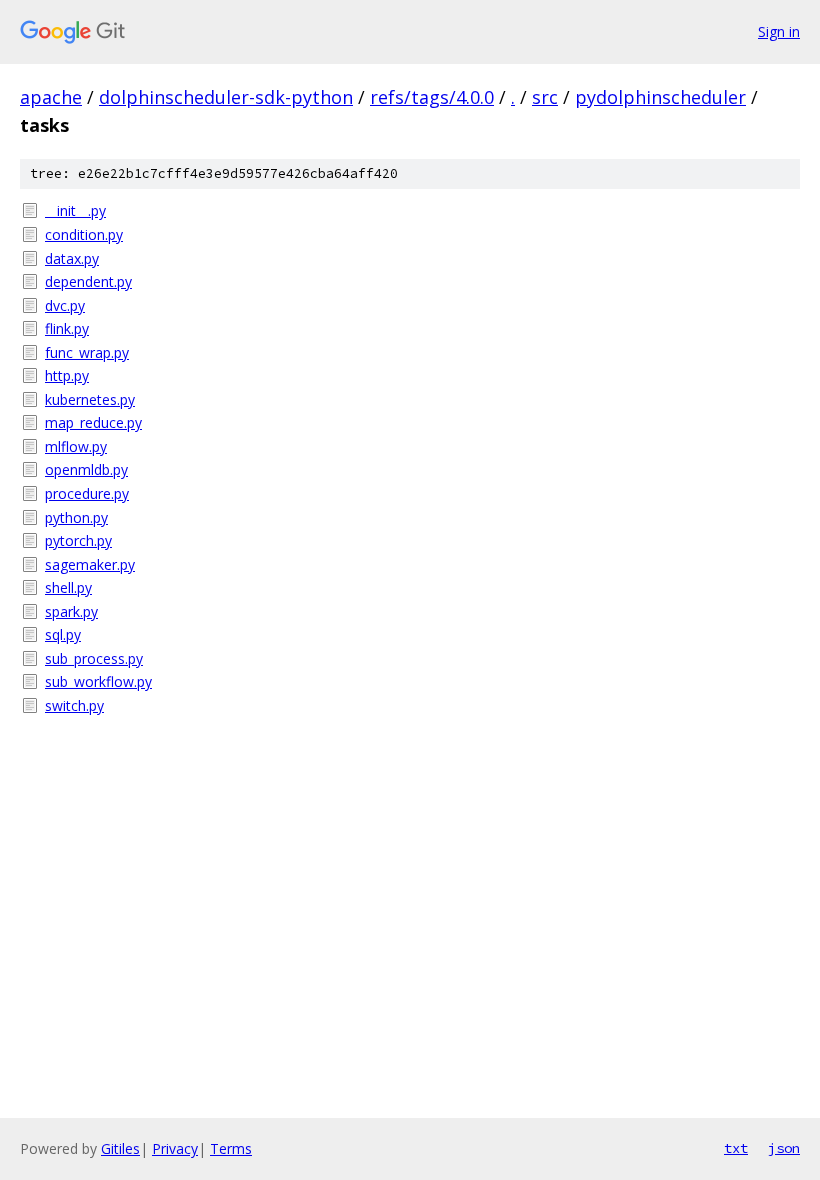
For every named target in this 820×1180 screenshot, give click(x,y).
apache (51, 97)
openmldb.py (86, 469)
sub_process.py (94, 658)
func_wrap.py (87, 352)
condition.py (84, 234)
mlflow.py (76, 446)
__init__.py (75, 210)
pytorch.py (78, 540)
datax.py (72, 258)
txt (736, 1148)
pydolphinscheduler (660, 97)
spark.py (71, 611)
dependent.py (88, 281)
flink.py (67, 328)
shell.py (68, 587)
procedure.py (87, 493)
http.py (67, 375)
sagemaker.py (90, 564)
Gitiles (120, 1148)
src (545, 97)
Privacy (175, 1148)
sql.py (63, 634)
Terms (231, 1148)
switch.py (74, 705)
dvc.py (65, 305)
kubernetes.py (90, 399)
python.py (76, 517)
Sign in (779, 31)
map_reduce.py (93, 422)
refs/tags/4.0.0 (432, 97)
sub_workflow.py (98, 681)
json (784, 1148)
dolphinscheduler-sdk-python (226, 97)
